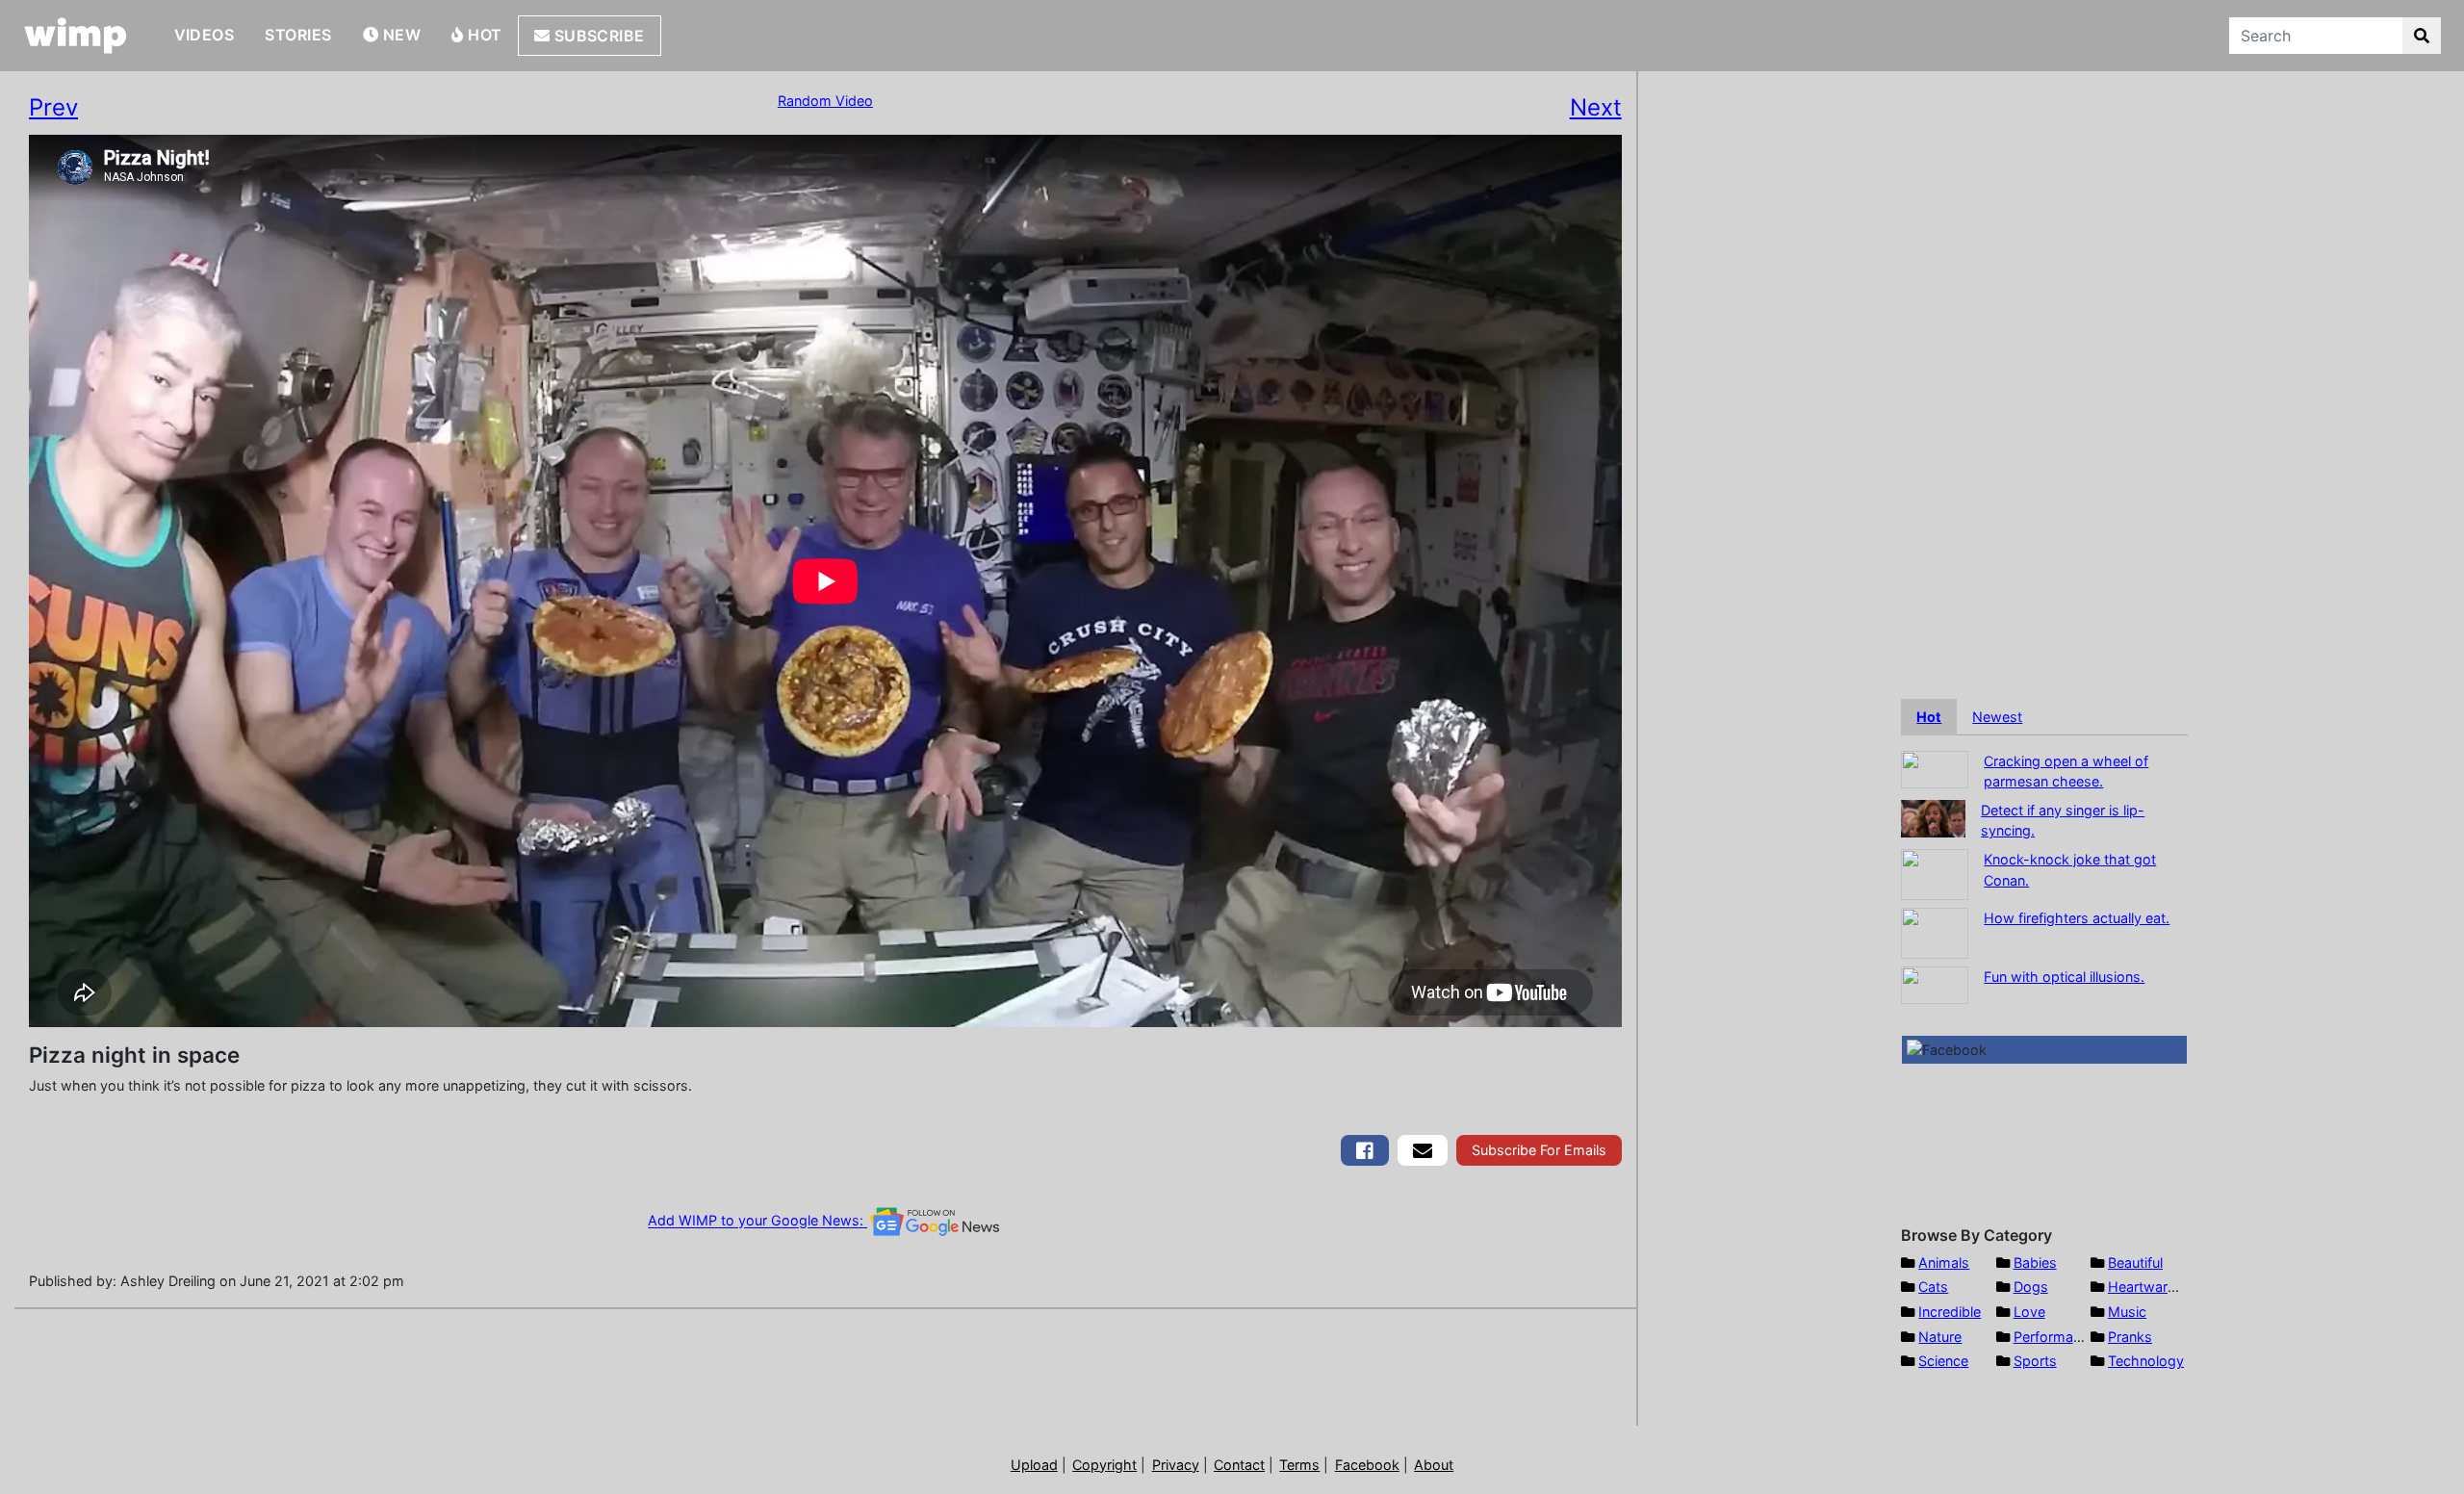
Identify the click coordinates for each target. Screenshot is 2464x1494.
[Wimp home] (76, 36)
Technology (2146, 1361)
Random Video (825, 101)
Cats (1933, 1287)
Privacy (1176, 1465)
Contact (1239, 1465)
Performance (2055, 1337)
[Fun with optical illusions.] (1935, 983)
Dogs (2031, 1287)
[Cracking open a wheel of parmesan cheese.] (1935, 768)
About (1434, 1465)
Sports (2035, 1361)
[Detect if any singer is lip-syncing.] (1933, 817)
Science (1943, 1361)
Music (2127, 1312)
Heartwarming (2154, 1287)
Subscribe (597, 36)
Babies (2035, 1262)
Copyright (1104, 1465)
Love (2029, 1312)
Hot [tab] (1929, 717)
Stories (298, 35)
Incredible (1950, 1312)
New (399, 35)
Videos (205, 35)
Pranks (2130, 1337)
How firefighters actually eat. (2077, 918)
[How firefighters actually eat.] (1935, 931)
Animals (1944, 1262)
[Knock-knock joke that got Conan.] (1935, 873)
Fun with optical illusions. (2064, 977)
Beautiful (2135, 1262)
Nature (1940, 1337)
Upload (1034, 1465)
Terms (1299, 1465)
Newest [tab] (1997, 717)
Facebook (1367, 1465)
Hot (483, 35)
